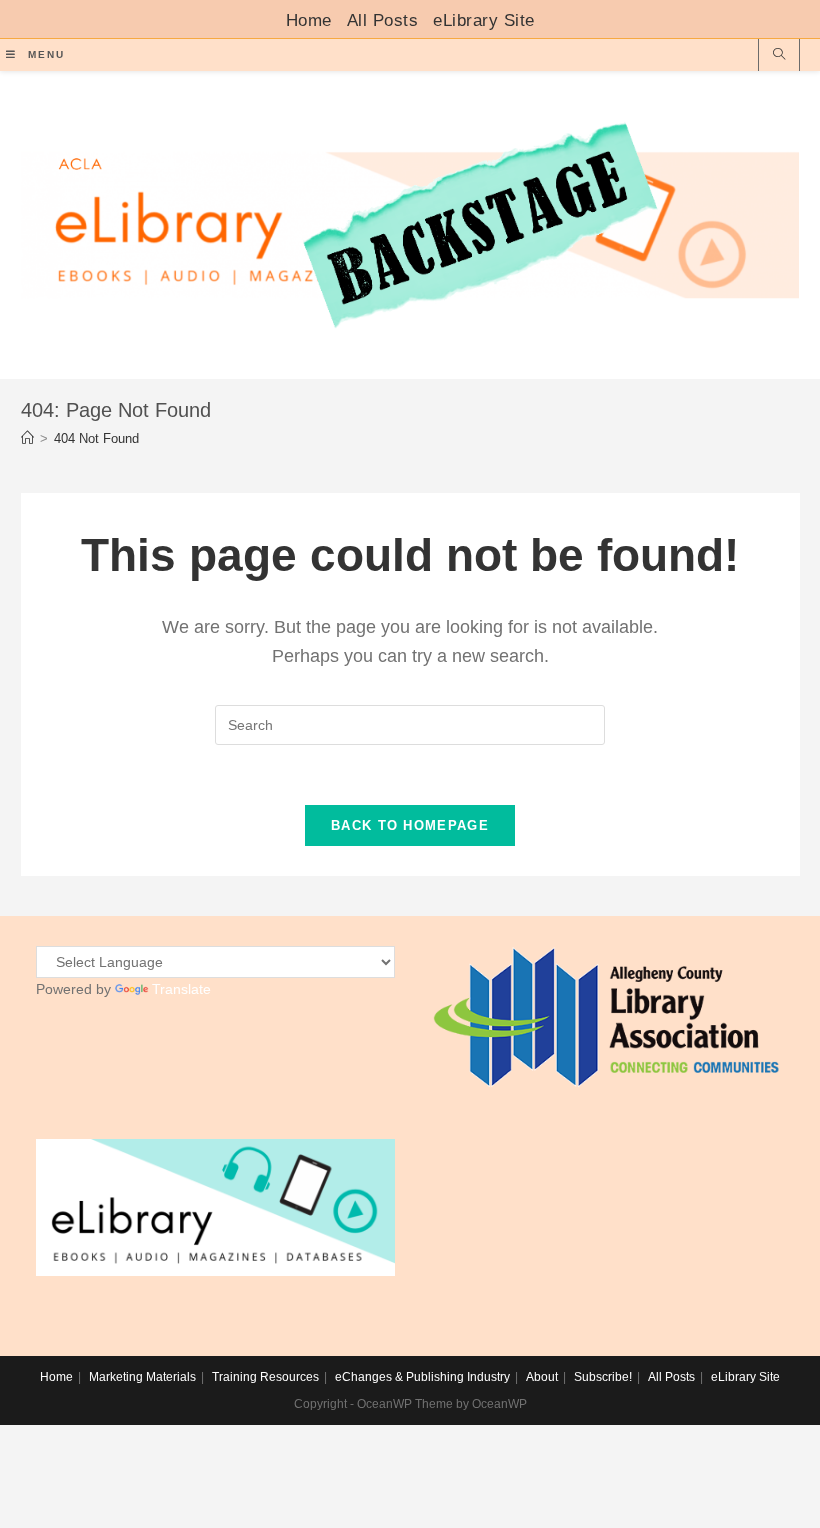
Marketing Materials (142, 1377)
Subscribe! (603, 1377)
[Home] (27, 438)
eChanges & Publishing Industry (422, 1377)
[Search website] (779, 55)
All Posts (383, 21)
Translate (181, 989)
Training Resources (265, 1377)
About (542, 1377)
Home (309, 21)
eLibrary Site (484, 21)
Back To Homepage (410, 825)
